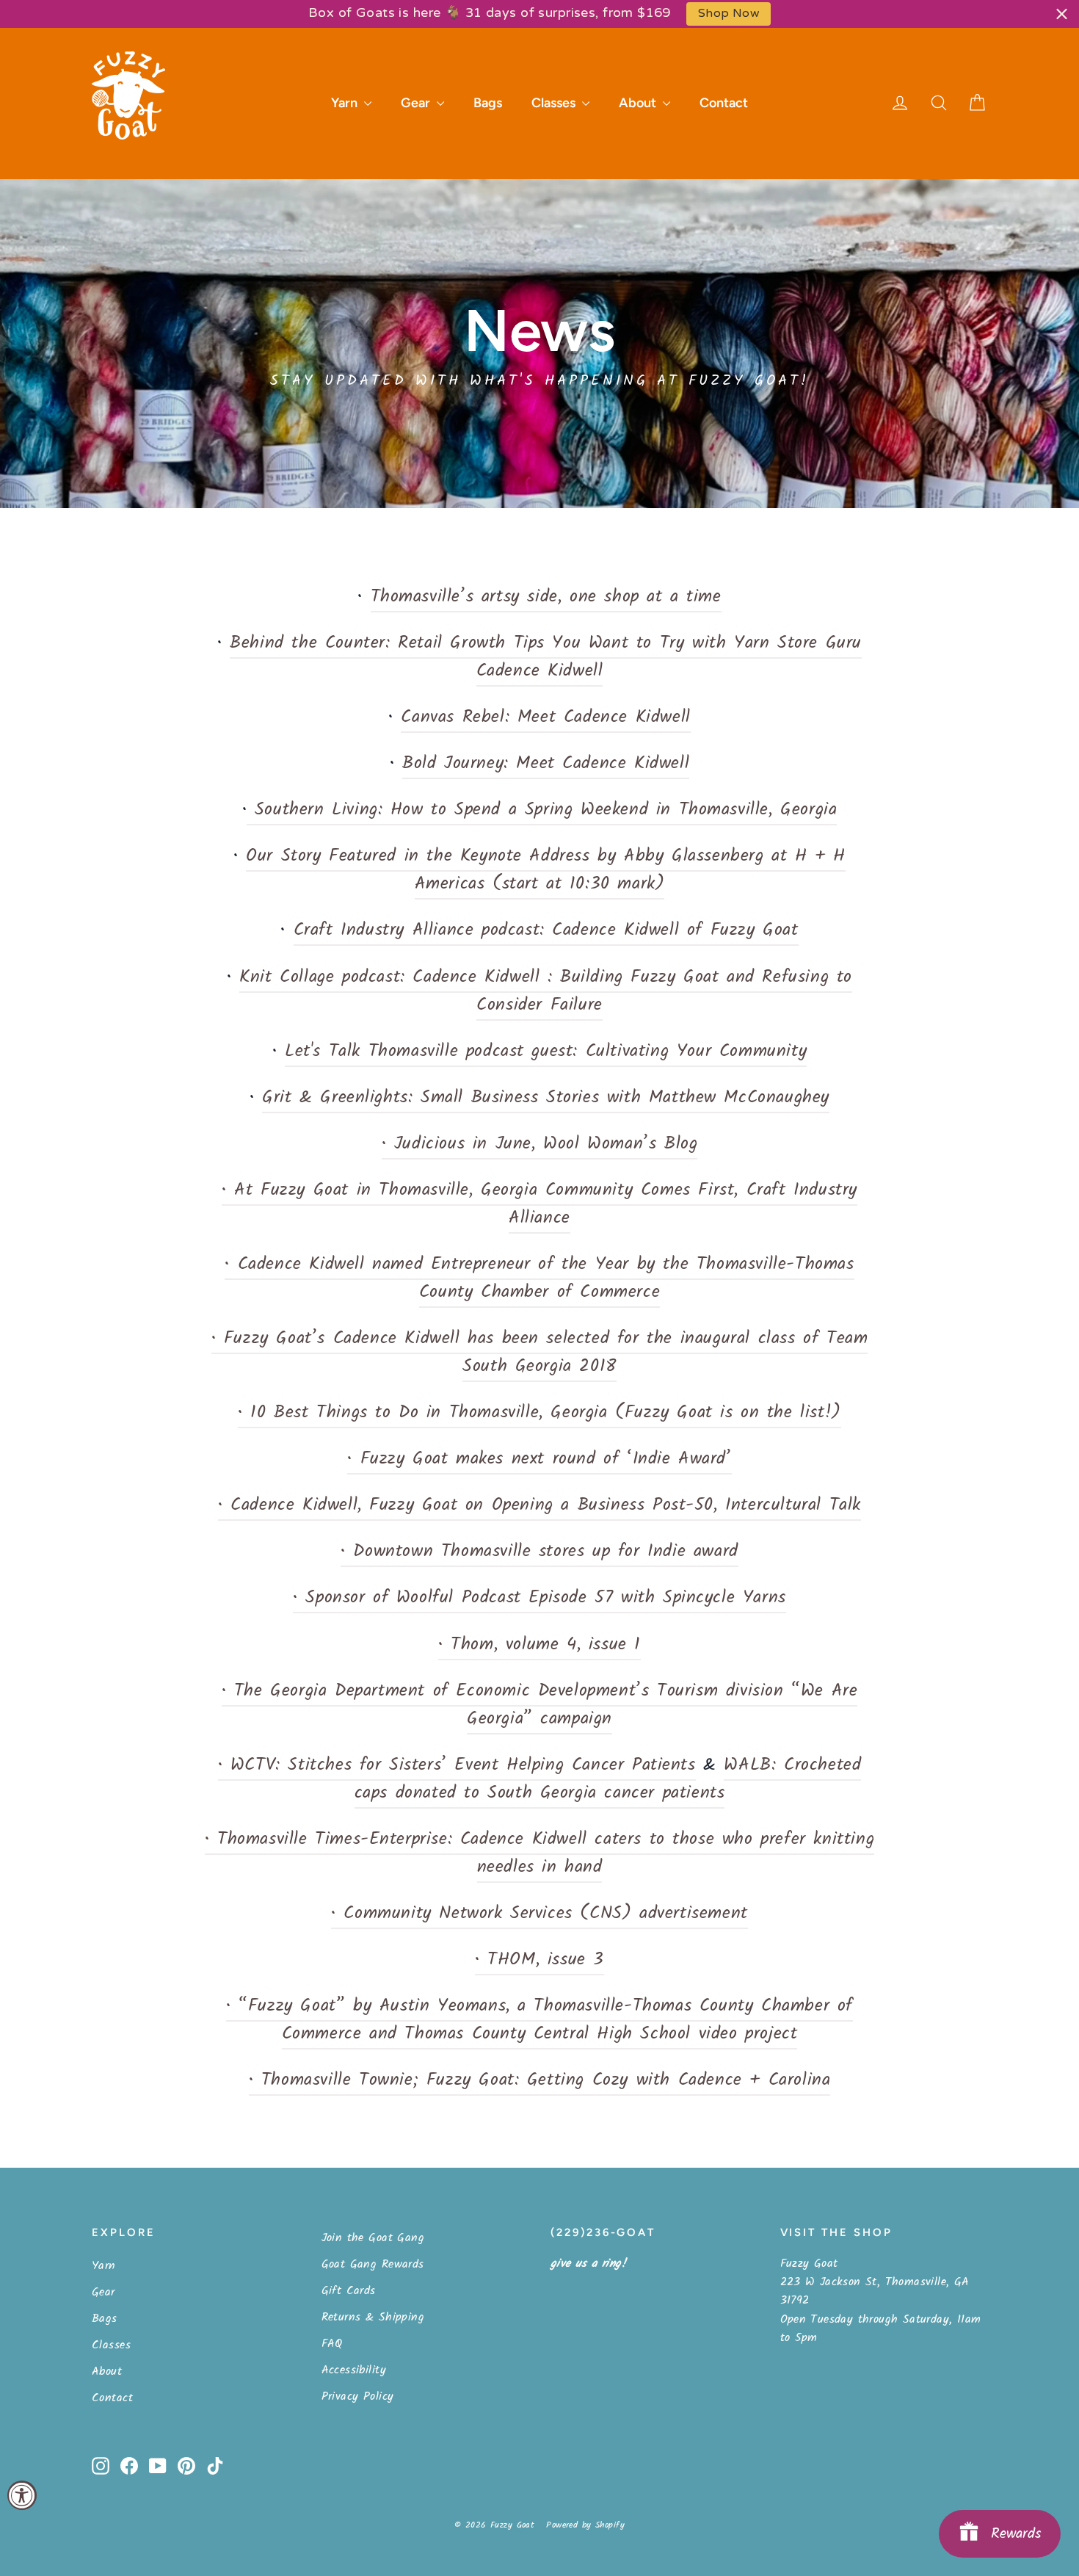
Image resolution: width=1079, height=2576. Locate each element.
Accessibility (354, 2370)
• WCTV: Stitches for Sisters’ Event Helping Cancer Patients (457, 1765)
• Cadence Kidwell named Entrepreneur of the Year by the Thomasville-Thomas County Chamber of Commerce (539, 1278)
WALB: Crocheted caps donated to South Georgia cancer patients (608, 1779)
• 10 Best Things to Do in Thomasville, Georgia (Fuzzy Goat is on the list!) (539, 1413)
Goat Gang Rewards (373, 2264)
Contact (724, 103)
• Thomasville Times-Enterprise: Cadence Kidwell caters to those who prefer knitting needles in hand (539, 1853)
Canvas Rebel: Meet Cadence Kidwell (545, 717)
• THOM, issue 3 (539, 1960)
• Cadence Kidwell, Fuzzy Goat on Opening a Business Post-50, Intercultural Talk (539, 1505)
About (639, 103)
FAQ (332, 2344)
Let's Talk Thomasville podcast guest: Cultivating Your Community (546, 1052)
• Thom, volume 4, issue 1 (539, 1645)
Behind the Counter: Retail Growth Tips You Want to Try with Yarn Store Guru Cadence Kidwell (546, 657)
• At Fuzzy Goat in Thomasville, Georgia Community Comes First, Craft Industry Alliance (539, 1204)
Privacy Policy (358, 2396)
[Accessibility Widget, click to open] (22, 2495)
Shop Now (729, 14)
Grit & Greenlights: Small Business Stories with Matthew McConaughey (546, 1098)
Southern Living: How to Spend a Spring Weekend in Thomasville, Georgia (542, 810)
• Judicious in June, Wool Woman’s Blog (540, 1144)
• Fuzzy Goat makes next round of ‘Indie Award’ (539, 1459)
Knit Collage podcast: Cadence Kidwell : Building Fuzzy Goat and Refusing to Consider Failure (546, 991)
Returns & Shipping (373, 2317)
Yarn (346, 103)
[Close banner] (1062, 14)
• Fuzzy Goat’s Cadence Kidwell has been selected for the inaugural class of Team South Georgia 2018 (540, 1353)
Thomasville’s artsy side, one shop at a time (546, 597)
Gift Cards (349, 2291)
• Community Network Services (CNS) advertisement (539, 1914)
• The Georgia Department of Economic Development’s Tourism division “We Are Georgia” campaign (540, 1705)
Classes (555, 103)
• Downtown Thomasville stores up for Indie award (539, 1552)
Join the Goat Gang (373, 2238)
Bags (488, 103)
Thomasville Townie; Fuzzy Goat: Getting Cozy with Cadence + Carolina (546, 2080)
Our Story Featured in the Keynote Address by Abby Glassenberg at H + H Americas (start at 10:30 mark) (546, 870)
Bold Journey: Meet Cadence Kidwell (546, 764)
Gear (417, 103)
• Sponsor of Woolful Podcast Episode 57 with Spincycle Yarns (539, 1598)
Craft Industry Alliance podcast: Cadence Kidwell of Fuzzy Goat (546, 930)
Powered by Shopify (585, 2525)
